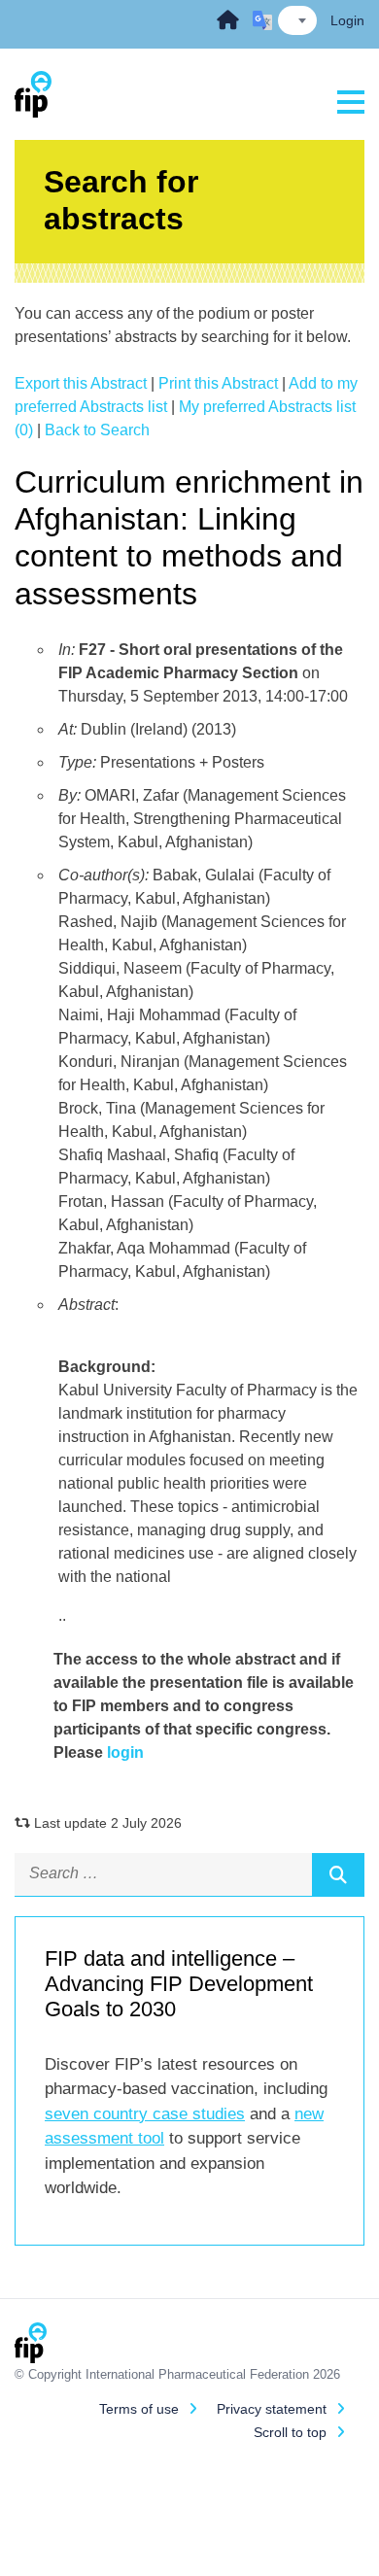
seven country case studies (145, 2114)
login (125, 1752)
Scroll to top (290, 2432)
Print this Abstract (218, 383)
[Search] (338, 1874)
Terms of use (139, 2409)
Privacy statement (272, 2409)
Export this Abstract (81, 383)
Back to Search (97, 430)
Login (347, 20)
